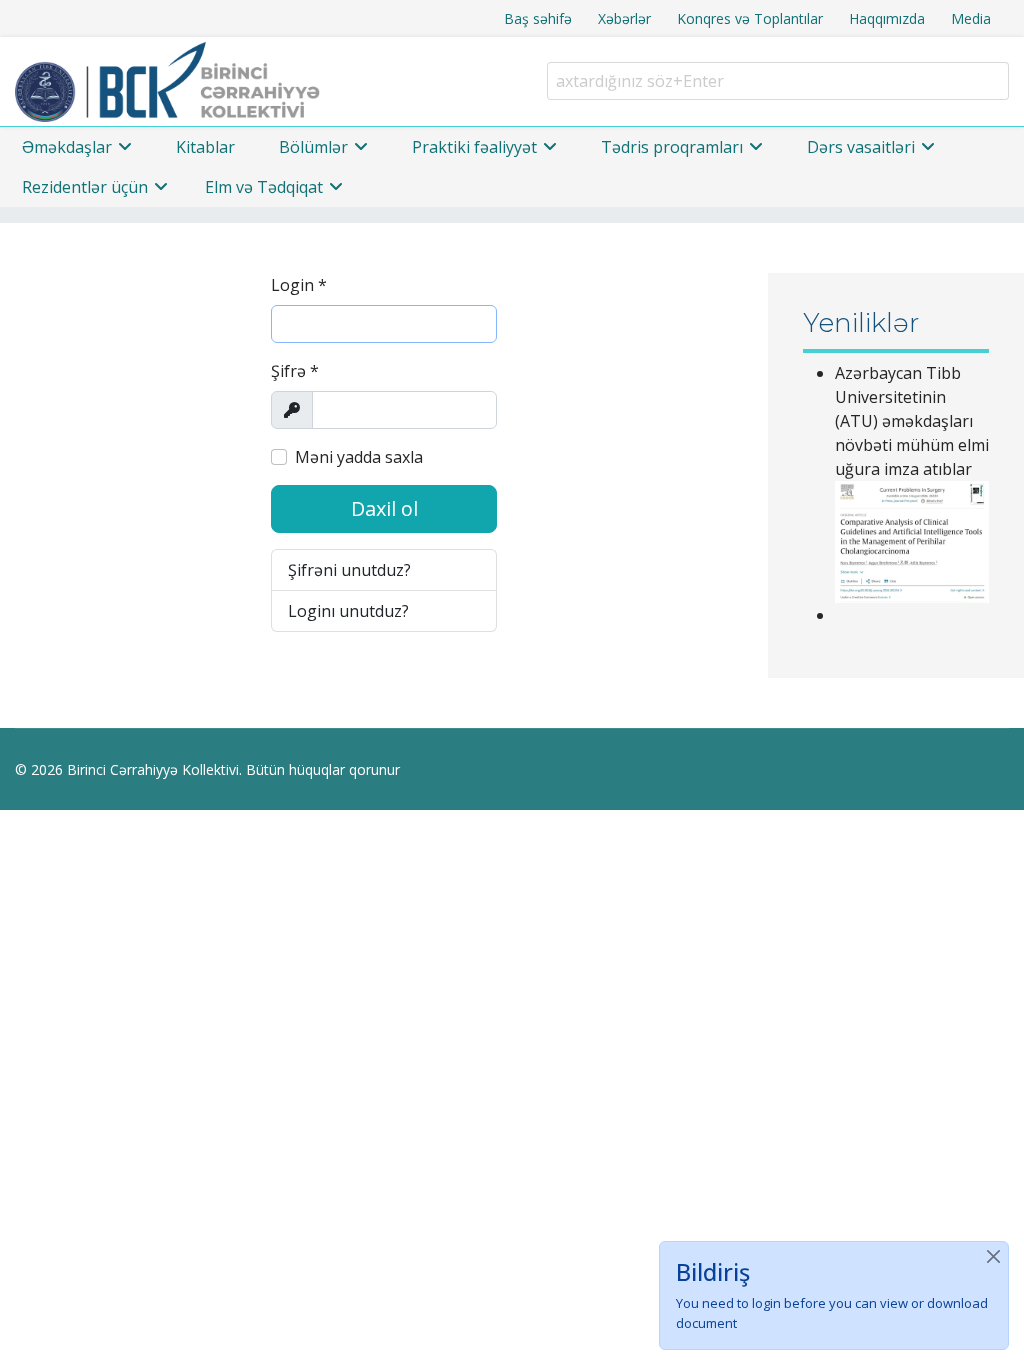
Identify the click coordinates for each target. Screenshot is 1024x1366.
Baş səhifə (538, 18)
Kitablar (205, 147)
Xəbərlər (624, 18)
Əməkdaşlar (67, 147)
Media (971, 18)
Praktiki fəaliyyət (474, 147)
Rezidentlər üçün (85, 187)
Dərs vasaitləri (861, 147)
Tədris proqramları (672, 147)
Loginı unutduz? (348, 611)
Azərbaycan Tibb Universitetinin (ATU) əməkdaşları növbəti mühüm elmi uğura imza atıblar (912, 421)
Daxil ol (384, 508)
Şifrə (295, 371)
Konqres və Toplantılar (750, 18)
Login (299, 285)
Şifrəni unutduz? (349, 570)
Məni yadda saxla (359, 457)
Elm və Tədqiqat (264, 187)
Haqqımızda (887, 18)
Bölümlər (313, 147)
